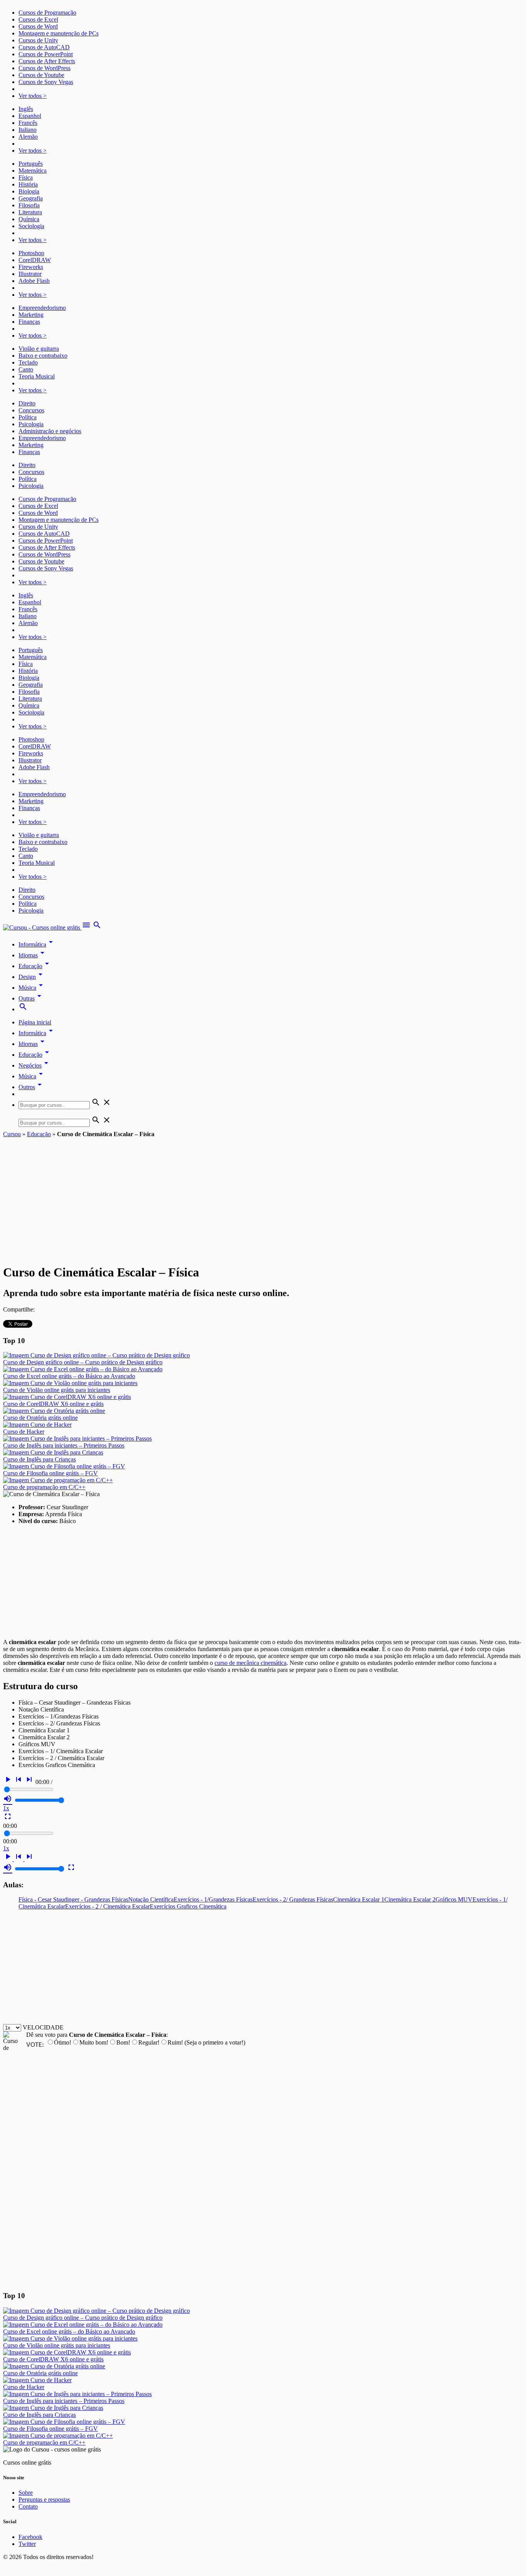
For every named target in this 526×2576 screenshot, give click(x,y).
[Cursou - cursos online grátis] (42, 927)
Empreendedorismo (42, 308)
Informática (37, 944)
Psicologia (31, 424)
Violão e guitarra (39, 349)
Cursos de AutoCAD (44, 47)
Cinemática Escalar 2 (410, 1899)
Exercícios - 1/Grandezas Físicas (213, 1899)
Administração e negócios (50, 431)
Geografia (31, 198)
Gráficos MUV (454, 1899)
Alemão (28, 137)
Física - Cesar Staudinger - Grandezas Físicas (73, 1899)
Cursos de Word (38, 26)
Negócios (35, 1065)
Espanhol (30, 116)
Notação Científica (151, 1899)
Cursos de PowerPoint (46, 54)
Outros (31, 1087)
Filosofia (29, 205)
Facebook (30, 2537)
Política (28, 417)
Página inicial (35, 1022)
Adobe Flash (34, 281)
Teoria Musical (37, 376)
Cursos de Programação (47, 13)
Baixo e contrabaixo (43, 356)
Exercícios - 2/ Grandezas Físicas (293, 1899)
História (28, 184)
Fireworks (31, 267)
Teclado (28, 362)
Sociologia (31, 226)
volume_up (8, 1799)
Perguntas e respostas (44, 2499)
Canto (26, 369)
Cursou (12, 1134)
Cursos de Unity (38, 40)
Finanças (29, 322)
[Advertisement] (263, 1196)
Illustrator (30, 274)
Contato (28, 2506)
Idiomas (33, 955)
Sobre (26, 2493)
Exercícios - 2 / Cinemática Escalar (107, 1906)
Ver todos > (33, 96)
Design (32, 977)
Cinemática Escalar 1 (359, 1899)
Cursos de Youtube (41, 75)
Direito (27, 403)
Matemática (33, 171)
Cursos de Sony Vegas (46, 82)
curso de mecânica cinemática (250, 1663)
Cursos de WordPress (44, 68)
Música (32, 988)
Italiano (28, 130)
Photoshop (31, 253)
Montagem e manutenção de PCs (59, 33)
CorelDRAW (35, 260)
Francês (28, 123)
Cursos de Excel (38, 19)
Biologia (29, 191)
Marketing (31, 315)
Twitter (27, 2544)
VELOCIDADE (43, 2027)
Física (26, 177)
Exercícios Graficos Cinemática (188, 1906)
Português (31, 164)
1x (6, 1808)
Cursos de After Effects (47, 61)
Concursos (31, 410)
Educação (35, 966)
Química (29, 219)
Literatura (30, 212)
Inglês (26, 109)
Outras (31, 998)
